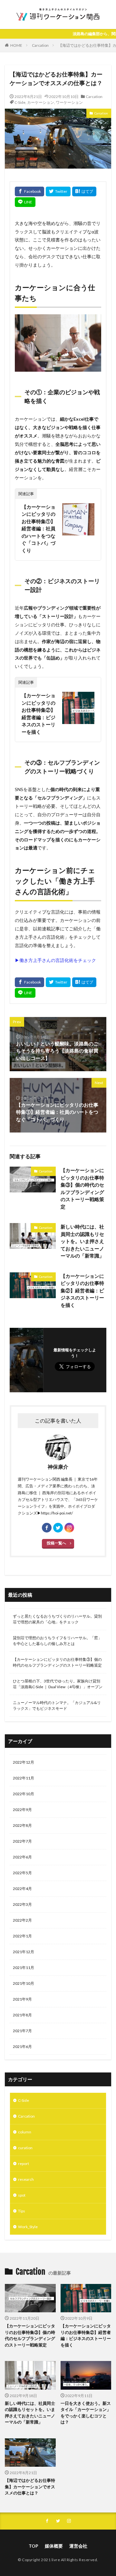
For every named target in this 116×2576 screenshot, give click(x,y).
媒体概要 (54, 2546)
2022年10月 (24, 1794)
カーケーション (41, 102)
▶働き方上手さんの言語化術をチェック (55, 960)
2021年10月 (24, 1983)
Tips (22, 2211)
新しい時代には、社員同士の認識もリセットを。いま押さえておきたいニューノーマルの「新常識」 (82, 1241)
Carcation (40, 45)
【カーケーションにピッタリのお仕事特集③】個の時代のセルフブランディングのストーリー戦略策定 (82, 1188)
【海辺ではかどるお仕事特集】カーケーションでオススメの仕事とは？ (30, 2487)
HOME (16, 45)
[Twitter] (58, 191)
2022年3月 (22, 1904)
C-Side (20, 102)
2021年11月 (24, 1968)
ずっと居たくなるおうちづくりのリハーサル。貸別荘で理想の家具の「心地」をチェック (57, 1619)
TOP (34, 2546)
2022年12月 (24, 1762)
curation (25, 2148)
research (26, 2179)
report (24, 2164)
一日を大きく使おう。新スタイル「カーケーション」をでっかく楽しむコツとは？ (86, 2413)
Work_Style (28, 2227)
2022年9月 (22, 1810)
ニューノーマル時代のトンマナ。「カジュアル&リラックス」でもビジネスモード (57, 1705)
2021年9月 (22, 1999)
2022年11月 (24, 1778)
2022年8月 (22, 1825)
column (25, 2132)
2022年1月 (22, 1936)
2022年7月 (22, 1841)
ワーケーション (69, 102)
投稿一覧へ (56, 1543)
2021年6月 (22, 2047)
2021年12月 (24, 1952)
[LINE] (25, 202)
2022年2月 (22, 1920)
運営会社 (78, 2546)
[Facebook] (29, 191)
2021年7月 (22, 2031)
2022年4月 (22, 1889)
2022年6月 (22, 1857)
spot (22, 2195)
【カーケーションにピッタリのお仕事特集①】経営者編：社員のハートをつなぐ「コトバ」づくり (39, 529)
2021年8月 (22, 2015)
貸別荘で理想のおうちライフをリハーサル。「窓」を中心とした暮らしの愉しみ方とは (57, 1641)
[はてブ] (84, 191)
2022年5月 (22, 1873)
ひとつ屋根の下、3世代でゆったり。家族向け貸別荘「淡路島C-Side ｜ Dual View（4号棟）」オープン (58, 1684)
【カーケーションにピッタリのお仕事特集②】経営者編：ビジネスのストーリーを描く (39, 714)
